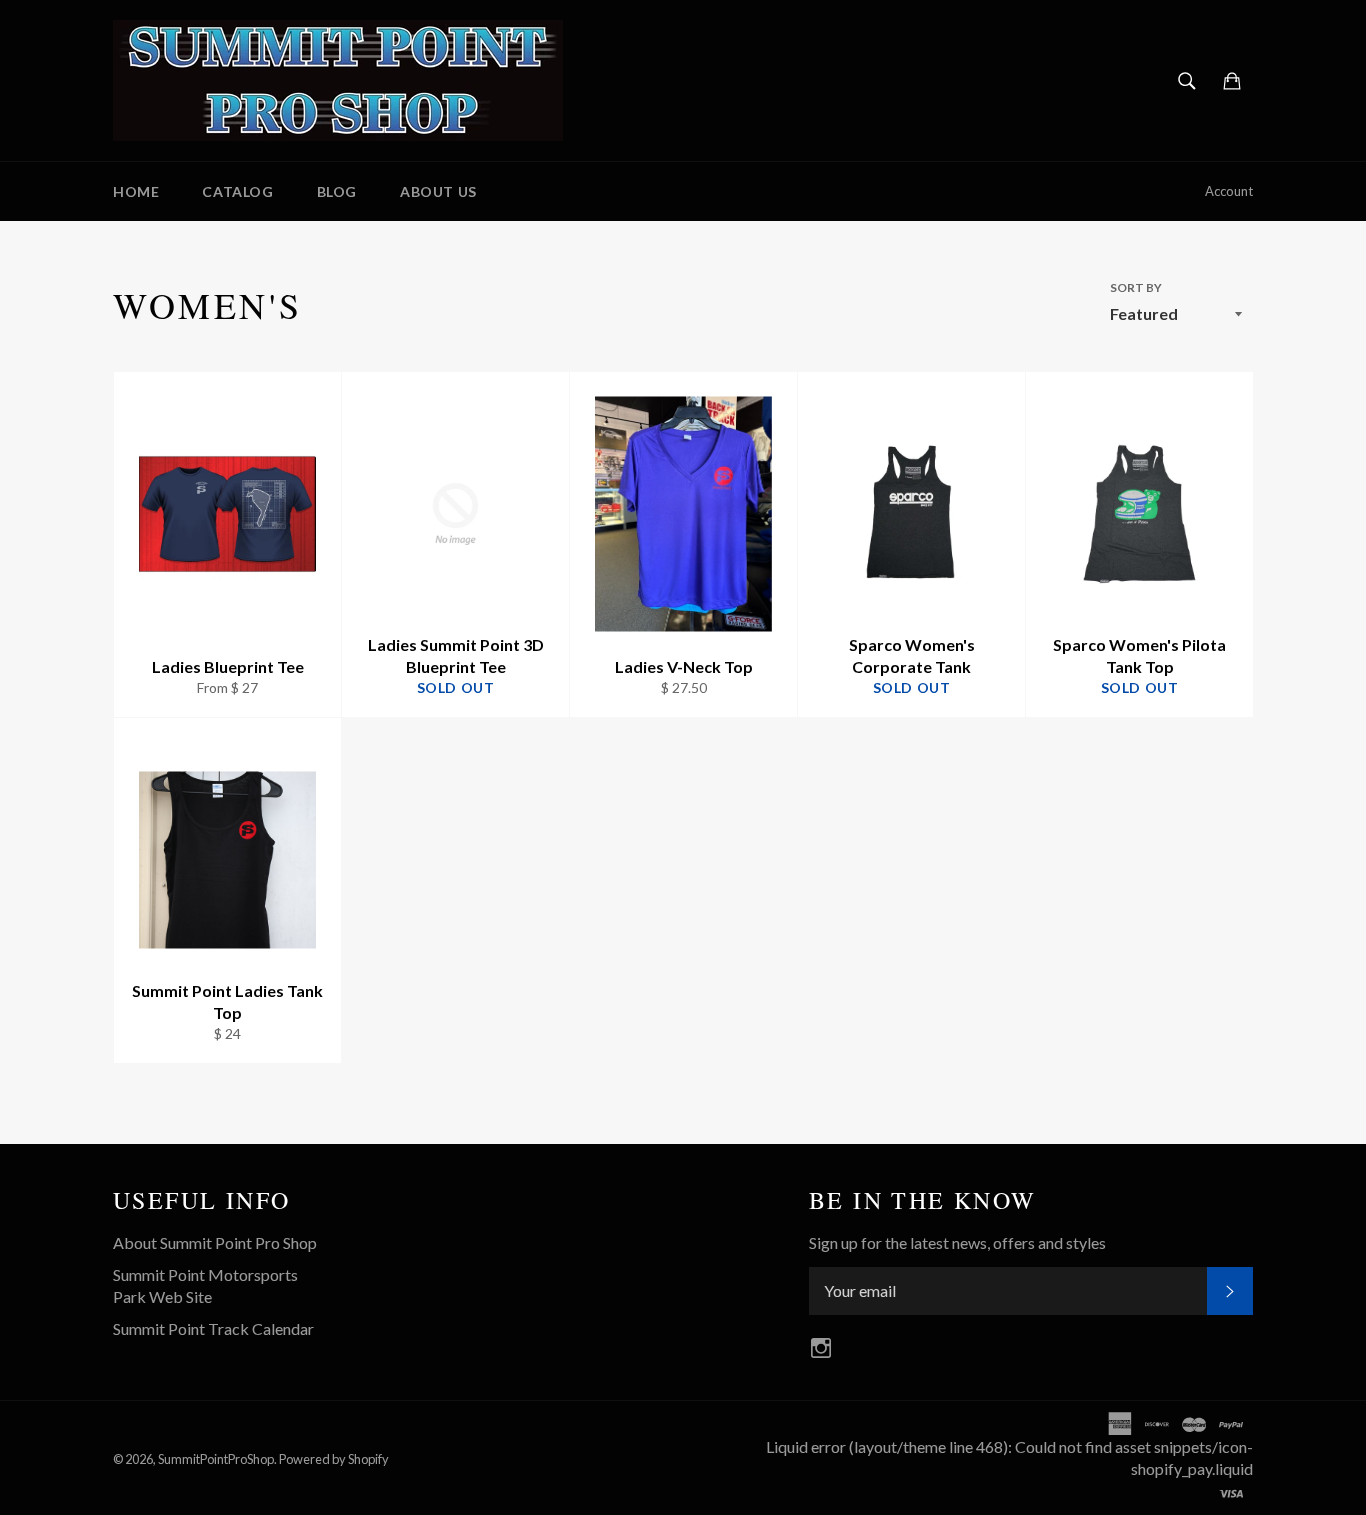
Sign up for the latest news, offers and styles (957, 1242)
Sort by (1136, 287)
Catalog (237, 191)
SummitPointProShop (216, 1459)
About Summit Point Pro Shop (215, 1242)
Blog (337, 191)
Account (1229, 191)
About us (438, 191)
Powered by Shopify (334, 1459)
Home (136, 191)
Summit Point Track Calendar (213, 1328)
